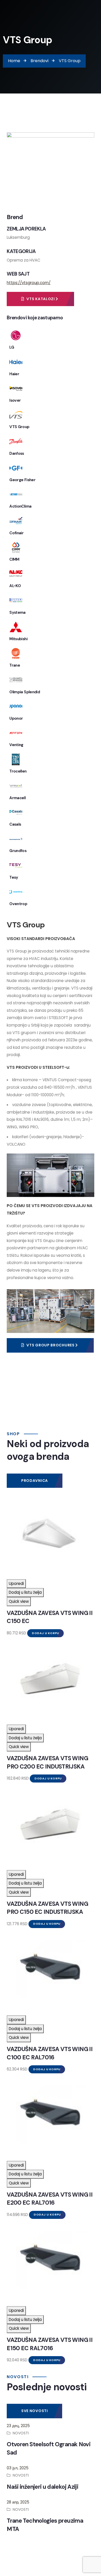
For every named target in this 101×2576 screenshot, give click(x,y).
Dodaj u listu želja (25, 1592)
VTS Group (19, 427)
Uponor (16, 718)
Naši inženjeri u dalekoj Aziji (42, 2487)
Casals (15, 824)
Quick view (19, 1601)
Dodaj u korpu (45, 1633)
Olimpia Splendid (25, 692)
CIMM (14, 559)
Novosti (21, 2433)
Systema (17, 612)
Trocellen (18, 771)
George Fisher (22, 480)
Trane (15, 665)
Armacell (17, 798)
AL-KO (15, 586)
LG (12, 347)
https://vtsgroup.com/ (29, 283)
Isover (15, 400)
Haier (14, 374)
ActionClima (20, 506)
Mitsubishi (18, 639)
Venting (16, 745)
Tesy (14, 877)
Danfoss (17, 453)
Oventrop (18, 904)
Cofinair (16, 533)
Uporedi (16, 1583)
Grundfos (18, 851)
